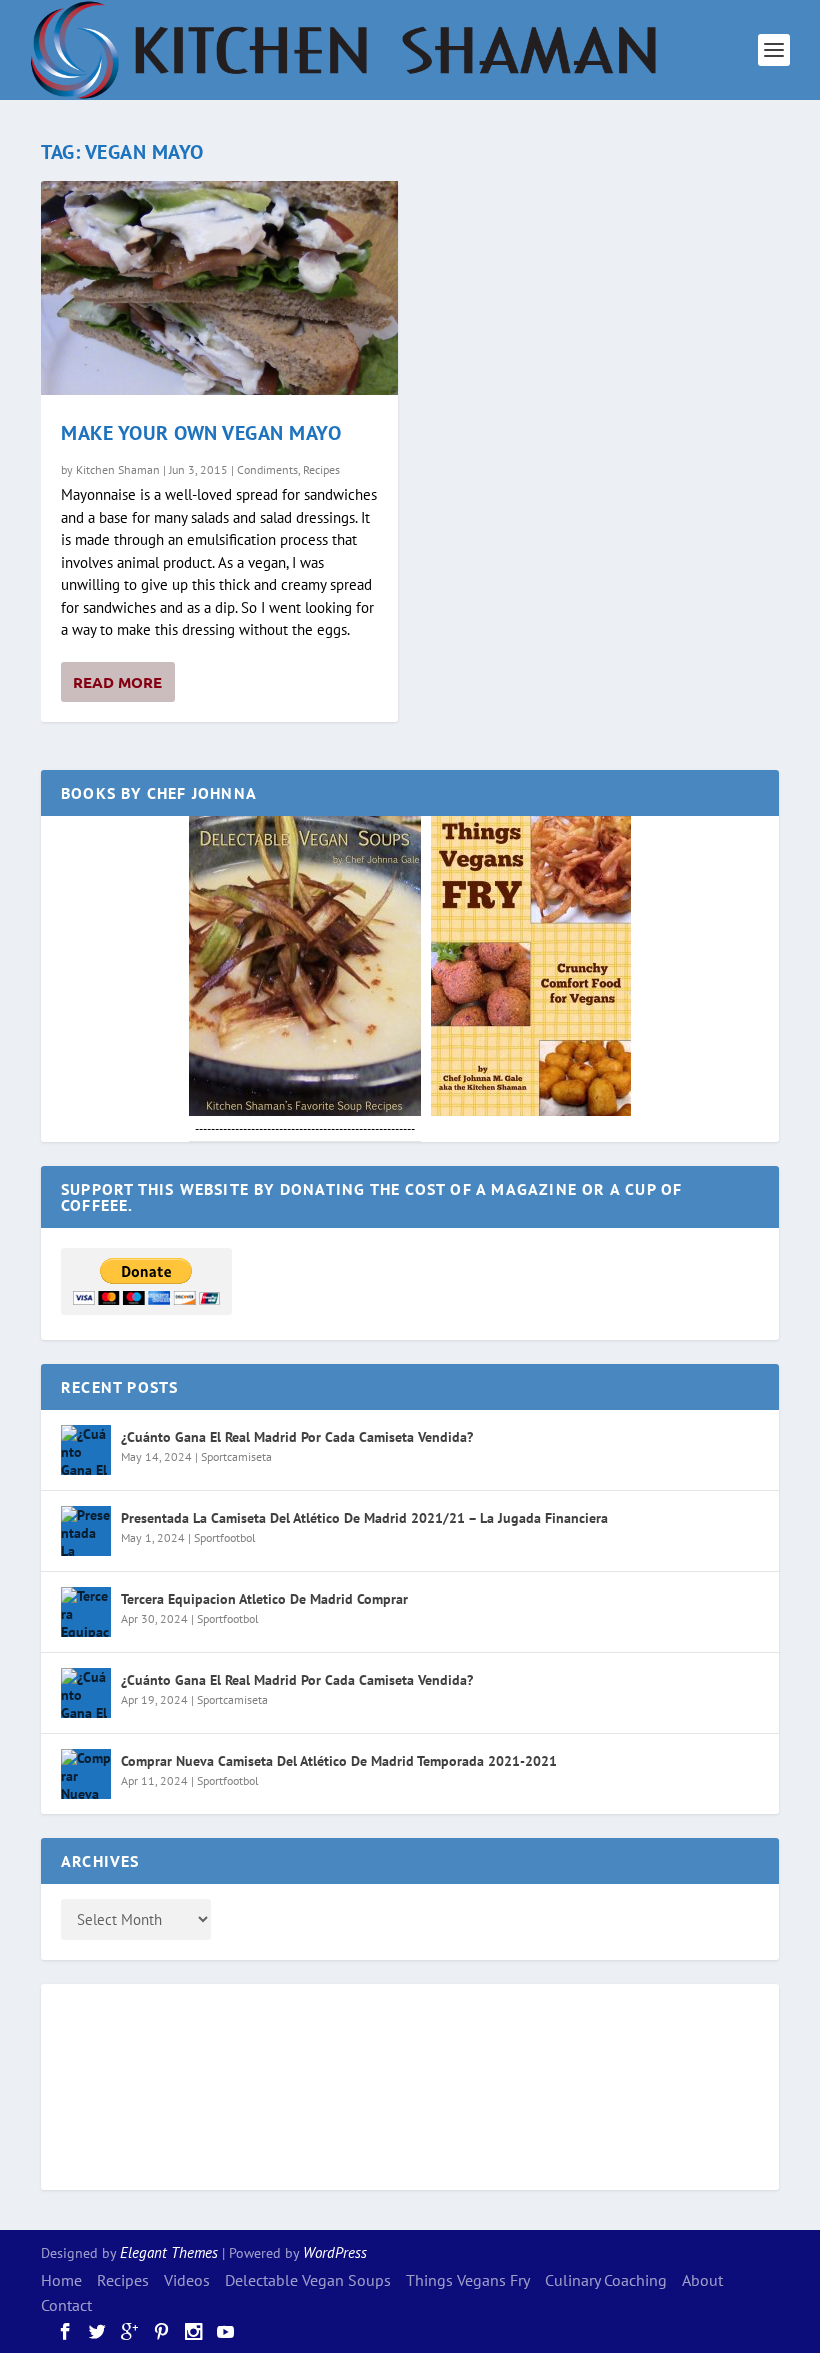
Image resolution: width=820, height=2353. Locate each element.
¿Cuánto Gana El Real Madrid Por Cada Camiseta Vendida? (297, 1437)
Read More (117, 682)
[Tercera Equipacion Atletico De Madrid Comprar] (86, 1612)
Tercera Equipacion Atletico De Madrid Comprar (264, 1599)
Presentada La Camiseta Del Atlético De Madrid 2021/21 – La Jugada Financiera (364, 1518)
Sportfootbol (225, 1537)
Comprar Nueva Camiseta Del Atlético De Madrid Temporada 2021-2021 (339, 1761)
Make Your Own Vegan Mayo (201, 433)
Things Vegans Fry (468, 2280)
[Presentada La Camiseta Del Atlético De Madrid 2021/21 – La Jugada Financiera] (86, 1531)
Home (61, 2280)
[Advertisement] (141, 2084)
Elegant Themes (169, 2252)
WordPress (335, 2252)
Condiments (267, 469)
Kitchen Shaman (118, 469)
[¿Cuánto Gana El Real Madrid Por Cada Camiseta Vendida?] (86, 1450)
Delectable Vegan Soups (308, 2280)
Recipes (321, 469)
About (702, 2280)
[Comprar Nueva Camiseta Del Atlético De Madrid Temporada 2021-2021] (86, 1774)
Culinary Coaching (606, 2280)
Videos (187, 2280)
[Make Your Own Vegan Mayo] (219, 288)
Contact (66, 2305)
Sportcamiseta (236, 1456)
